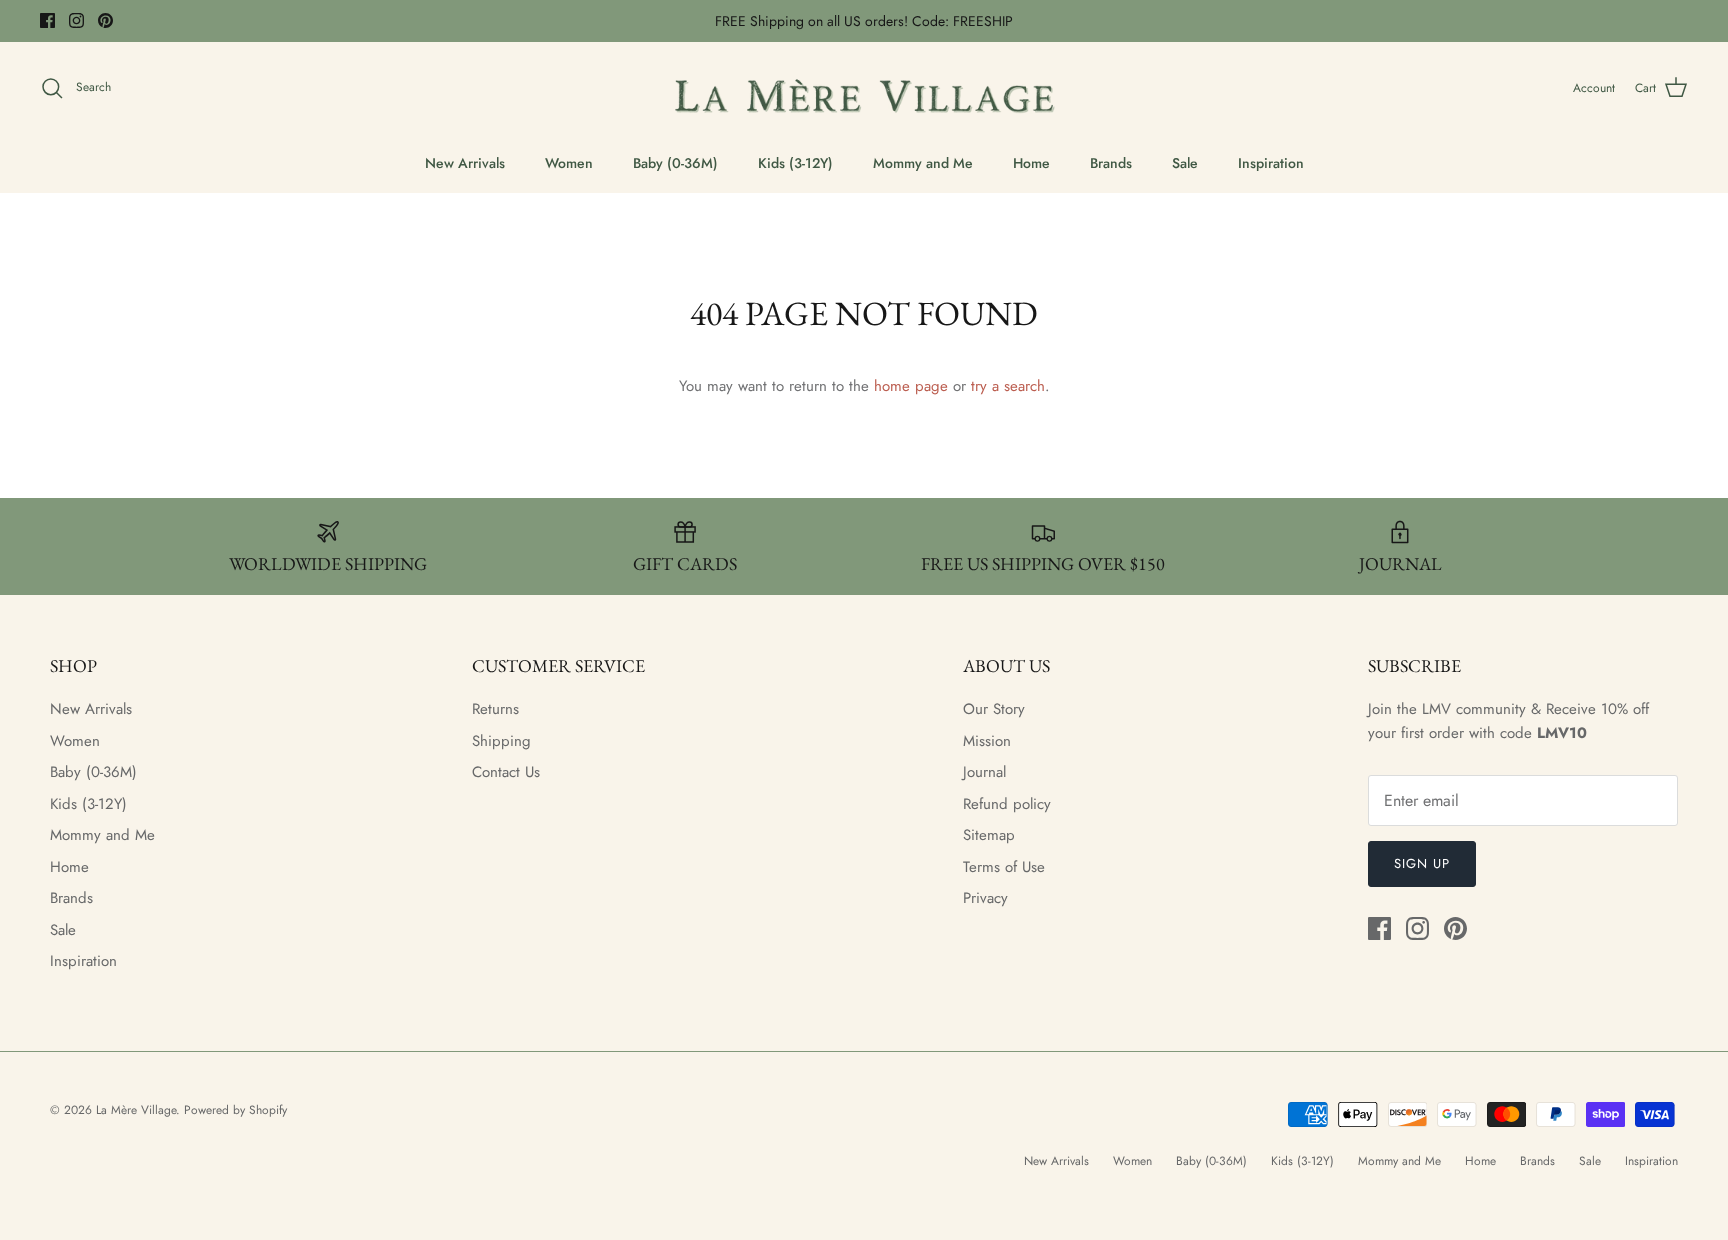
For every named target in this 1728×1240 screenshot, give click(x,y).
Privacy (985, 898)
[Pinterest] (105, 20)
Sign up (1422, 863)
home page (911, 386)
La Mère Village (136, 1110)
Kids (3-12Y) (795, 163)
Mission (987, 741)
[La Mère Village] (864, 88)
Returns (495, 709)
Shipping (501, 741)
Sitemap (989, 835)
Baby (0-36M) (675, 163)
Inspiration (1271, 163)
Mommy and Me (923, 163)
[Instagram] (76, 20)
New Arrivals (465, 163)
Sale (1185, 163)
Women (569, 163)
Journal (984, 772)
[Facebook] (47, 20)
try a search (1008, 386)
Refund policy (1007, 804)
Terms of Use (1004, 867)
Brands (1111, 163)
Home (1031, 163)
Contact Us (506, 772)
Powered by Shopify (235, 1110)
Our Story (994, 709)
